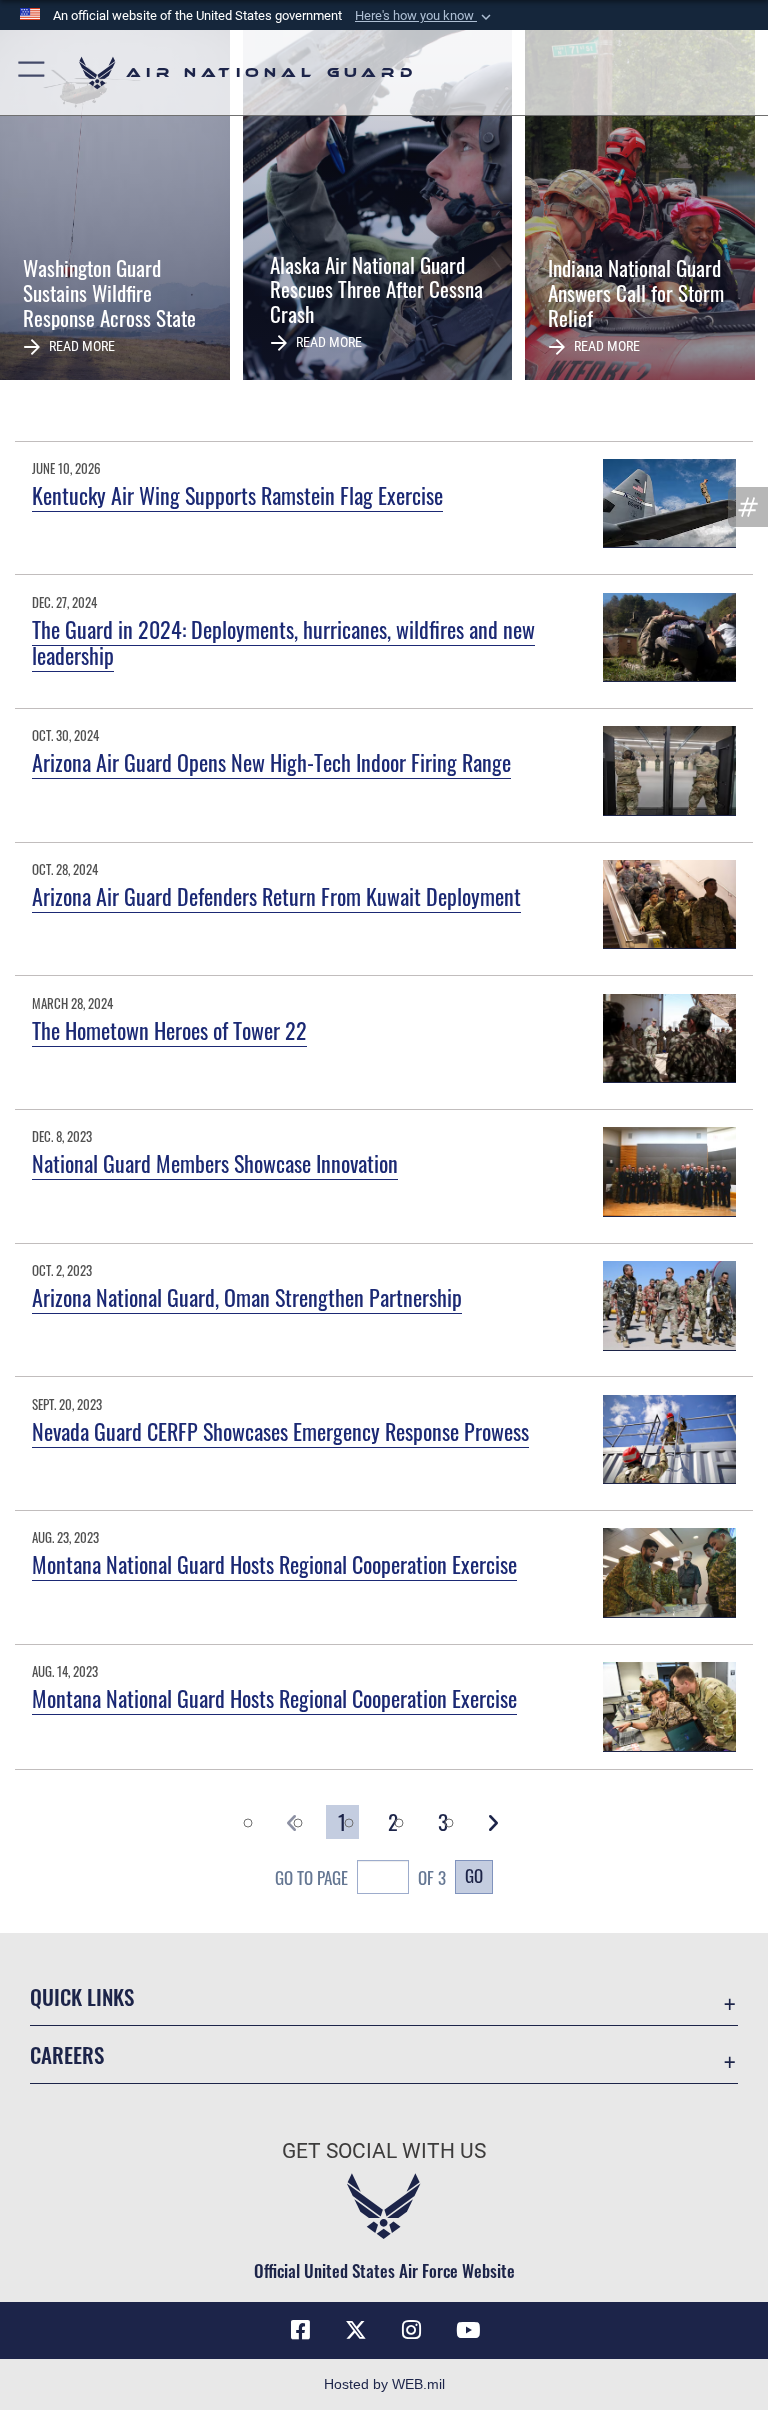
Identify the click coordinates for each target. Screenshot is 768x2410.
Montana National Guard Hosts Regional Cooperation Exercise (274, 1564)
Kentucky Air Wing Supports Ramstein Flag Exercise (237, 495)
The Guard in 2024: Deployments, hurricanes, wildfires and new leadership (283, 642)
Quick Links (82, 1996)
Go (474, 1875)
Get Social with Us (384, 2151)
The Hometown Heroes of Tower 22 (169, 1030)
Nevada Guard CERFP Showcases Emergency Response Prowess (280, 1431)
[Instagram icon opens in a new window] (412, 2330)
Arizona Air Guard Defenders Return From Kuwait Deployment (276, 896)
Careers (67, 2054)
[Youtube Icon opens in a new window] (468, 2330)
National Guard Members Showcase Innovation (215, 1163)
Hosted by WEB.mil (384, 2384)
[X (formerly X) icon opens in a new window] (356, 2330)
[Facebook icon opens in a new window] (300, 2330)
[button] (425, 16)
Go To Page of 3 (360, 1877)
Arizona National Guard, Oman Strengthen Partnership (247, 1297)
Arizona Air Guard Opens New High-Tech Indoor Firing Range (271, 762)
